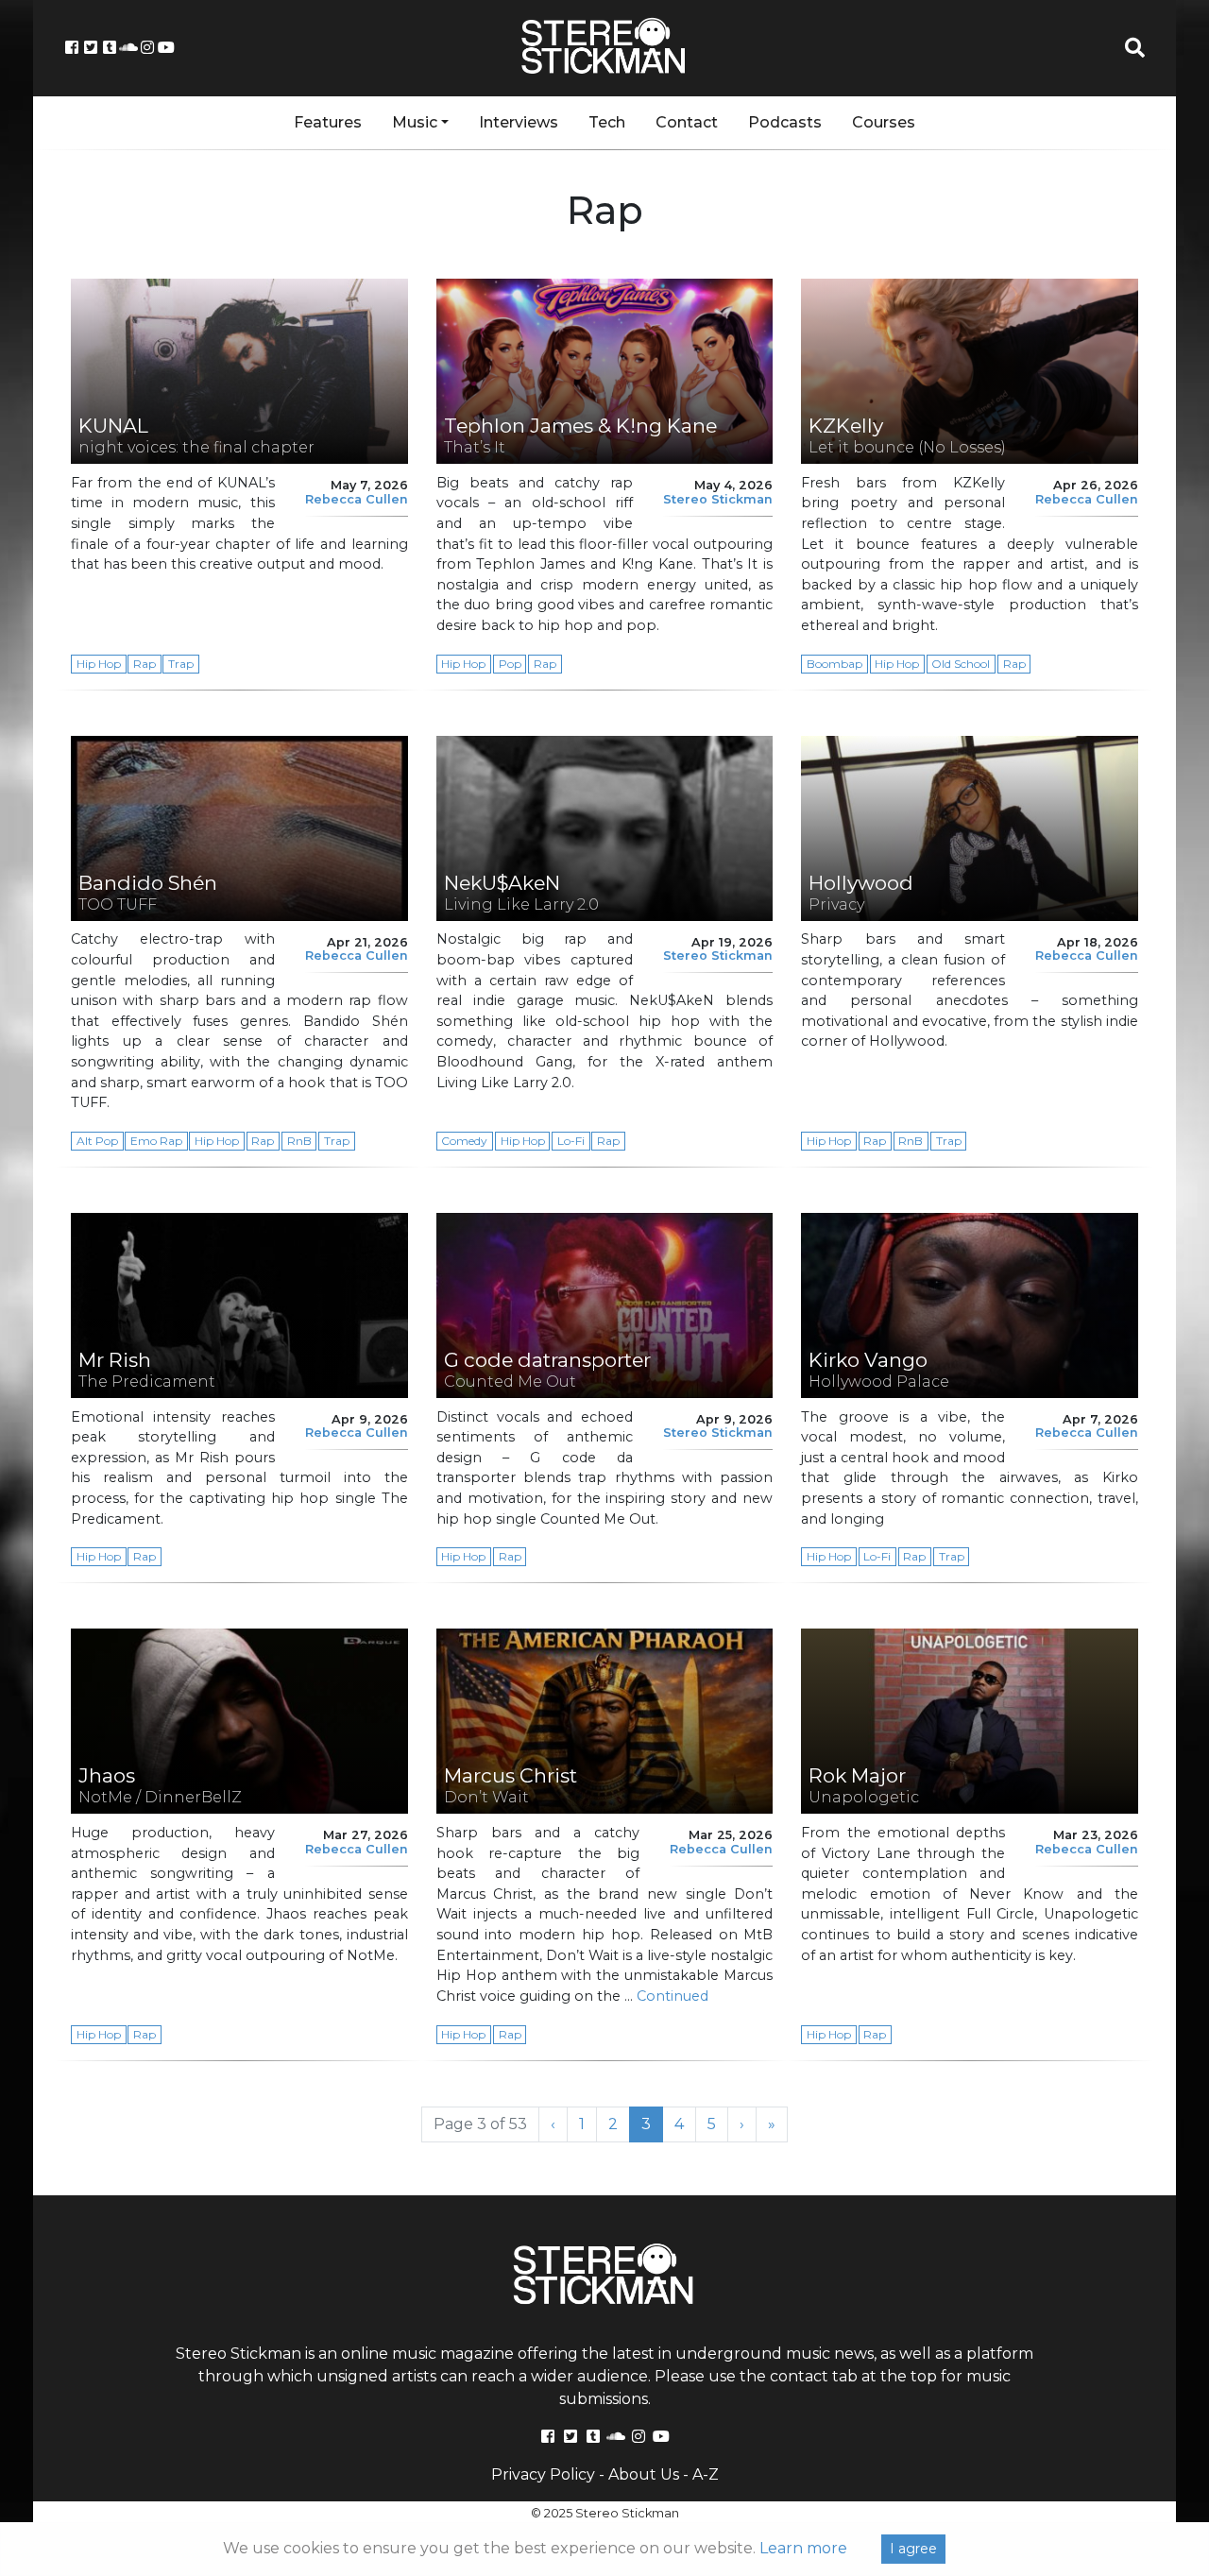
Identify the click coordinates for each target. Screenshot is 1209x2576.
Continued (673, 1996)
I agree (913, 2549)
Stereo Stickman (718, 499)
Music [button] (415, 122)
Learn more (803, 2548)
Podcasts (785, 122)
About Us (644, 2474)
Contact (687, 122)
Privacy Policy (543, 2474)
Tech (607, 122)
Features (328, 122)
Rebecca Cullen (357, 499)
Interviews (519, 122)
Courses (884, 122)
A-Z (706, 2474)
